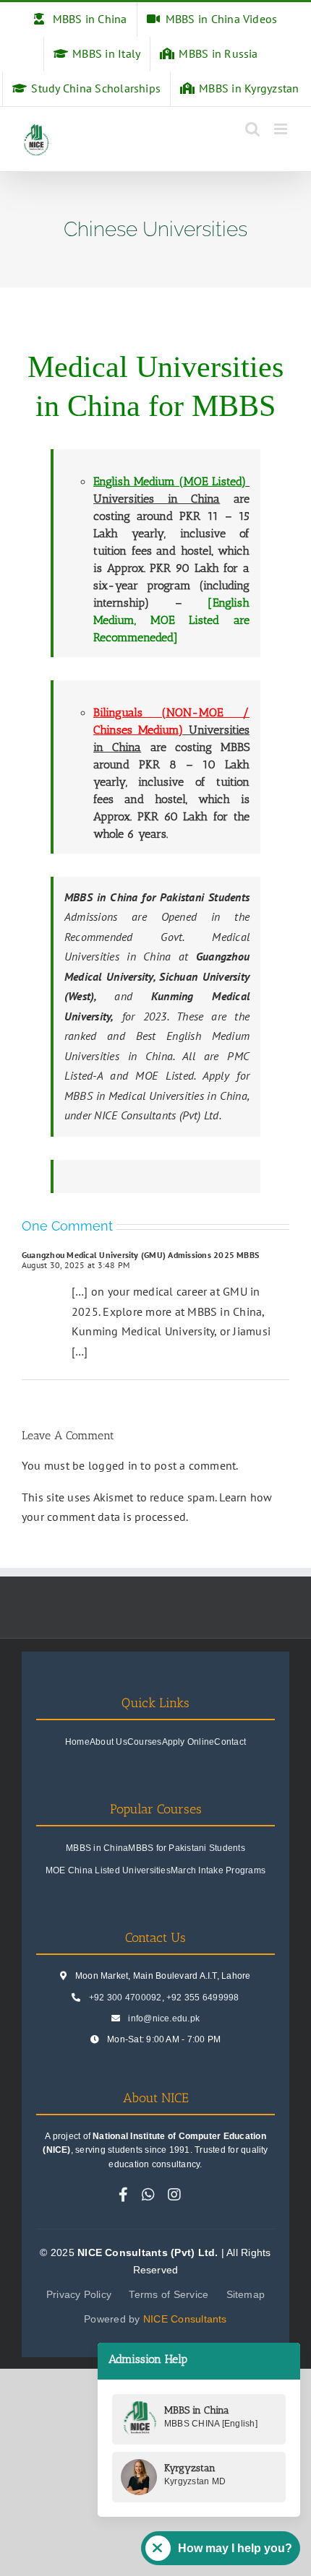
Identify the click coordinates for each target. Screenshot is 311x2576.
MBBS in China (97, 1848)
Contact (230, 1742)
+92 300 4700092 (125, 1998)
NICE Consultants (185, 2319)
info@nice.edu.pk (164, 2018)
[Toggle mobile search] (252, 129)
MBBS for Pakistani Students (186, 1848)
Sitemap (246, 2294)
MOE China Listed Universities (108, 1870)
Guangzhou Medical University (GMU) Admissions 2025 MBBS (140, 1255)
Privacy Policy (79, 2294)
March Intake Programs (218, 1870)
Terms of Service (169, 2294)
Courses (145, 1742)
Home (77, 1742)
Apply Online (188, 1742)
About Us (108, 1742)
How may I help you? (235, 2548)
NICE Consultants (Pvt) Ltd (156, 1115)
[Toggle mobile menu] (282, 129)
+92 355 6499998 (203, 1998)
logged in (113, 1465)
